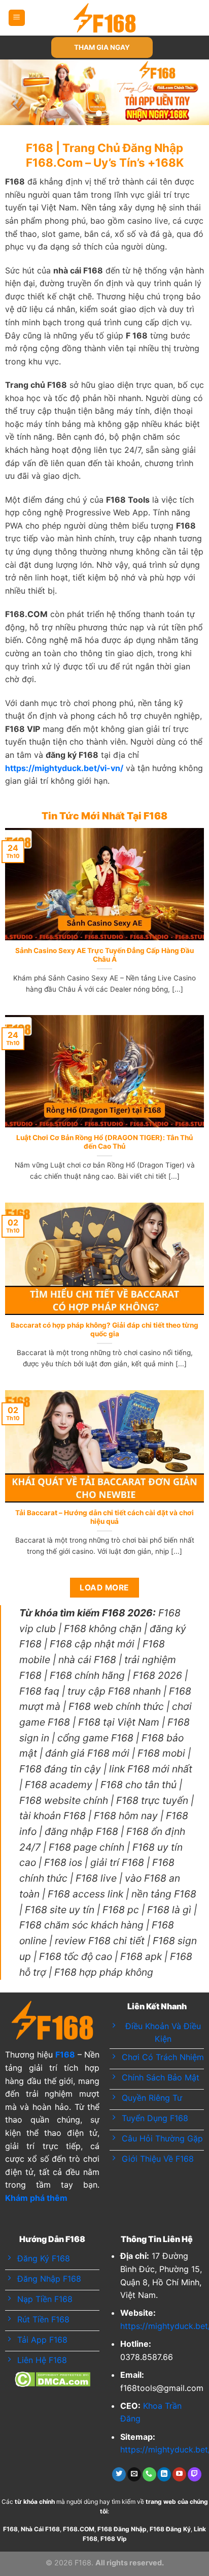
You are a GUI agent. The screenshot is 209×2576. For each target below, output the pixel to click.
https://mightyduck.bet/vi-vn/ (64, 768)
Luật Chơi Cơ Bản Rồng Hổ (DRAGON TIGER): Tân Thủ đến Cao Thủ (104, 1142)
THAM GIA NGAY (102, 47)
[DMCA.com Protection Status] (53, 2379)
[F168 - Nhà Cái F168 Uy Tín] (105, 18)
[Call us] (149, 2474)
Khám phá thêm (36, 2198)
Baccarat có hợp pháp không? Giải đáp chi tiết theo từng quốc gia (104, 1330)
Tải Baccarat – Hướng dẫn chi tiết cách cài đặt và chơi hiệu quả (104, 1517)
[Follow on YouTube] (179, 2474)
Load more (104, 1588)
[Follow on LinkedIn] (164, 2474)
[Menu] (17, 18)
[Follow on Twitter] (119, 2474)
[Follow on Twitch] (195, 2474)
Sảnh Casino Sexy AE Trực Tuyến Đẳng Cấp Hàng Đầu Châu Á (104, 955)
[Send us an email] (134, 2474)
